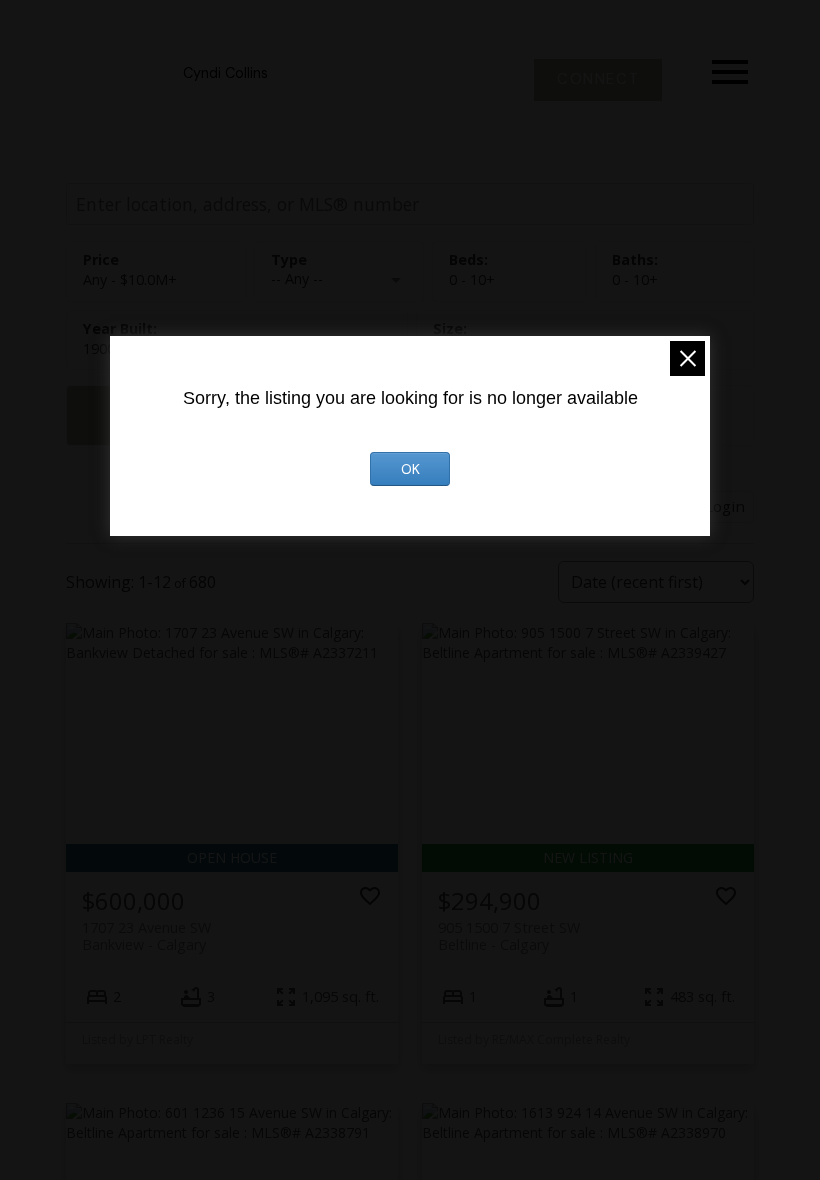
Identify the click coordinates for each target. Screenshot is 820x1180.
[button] (598, 80)
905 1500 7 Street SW (509, 936)
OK (410, 469)
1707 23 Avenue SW (146, 936)
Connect (598, 80)
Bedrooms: (472, 279)
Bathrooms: (635, 279)
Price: (130, 279)
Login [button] (725, 506)
